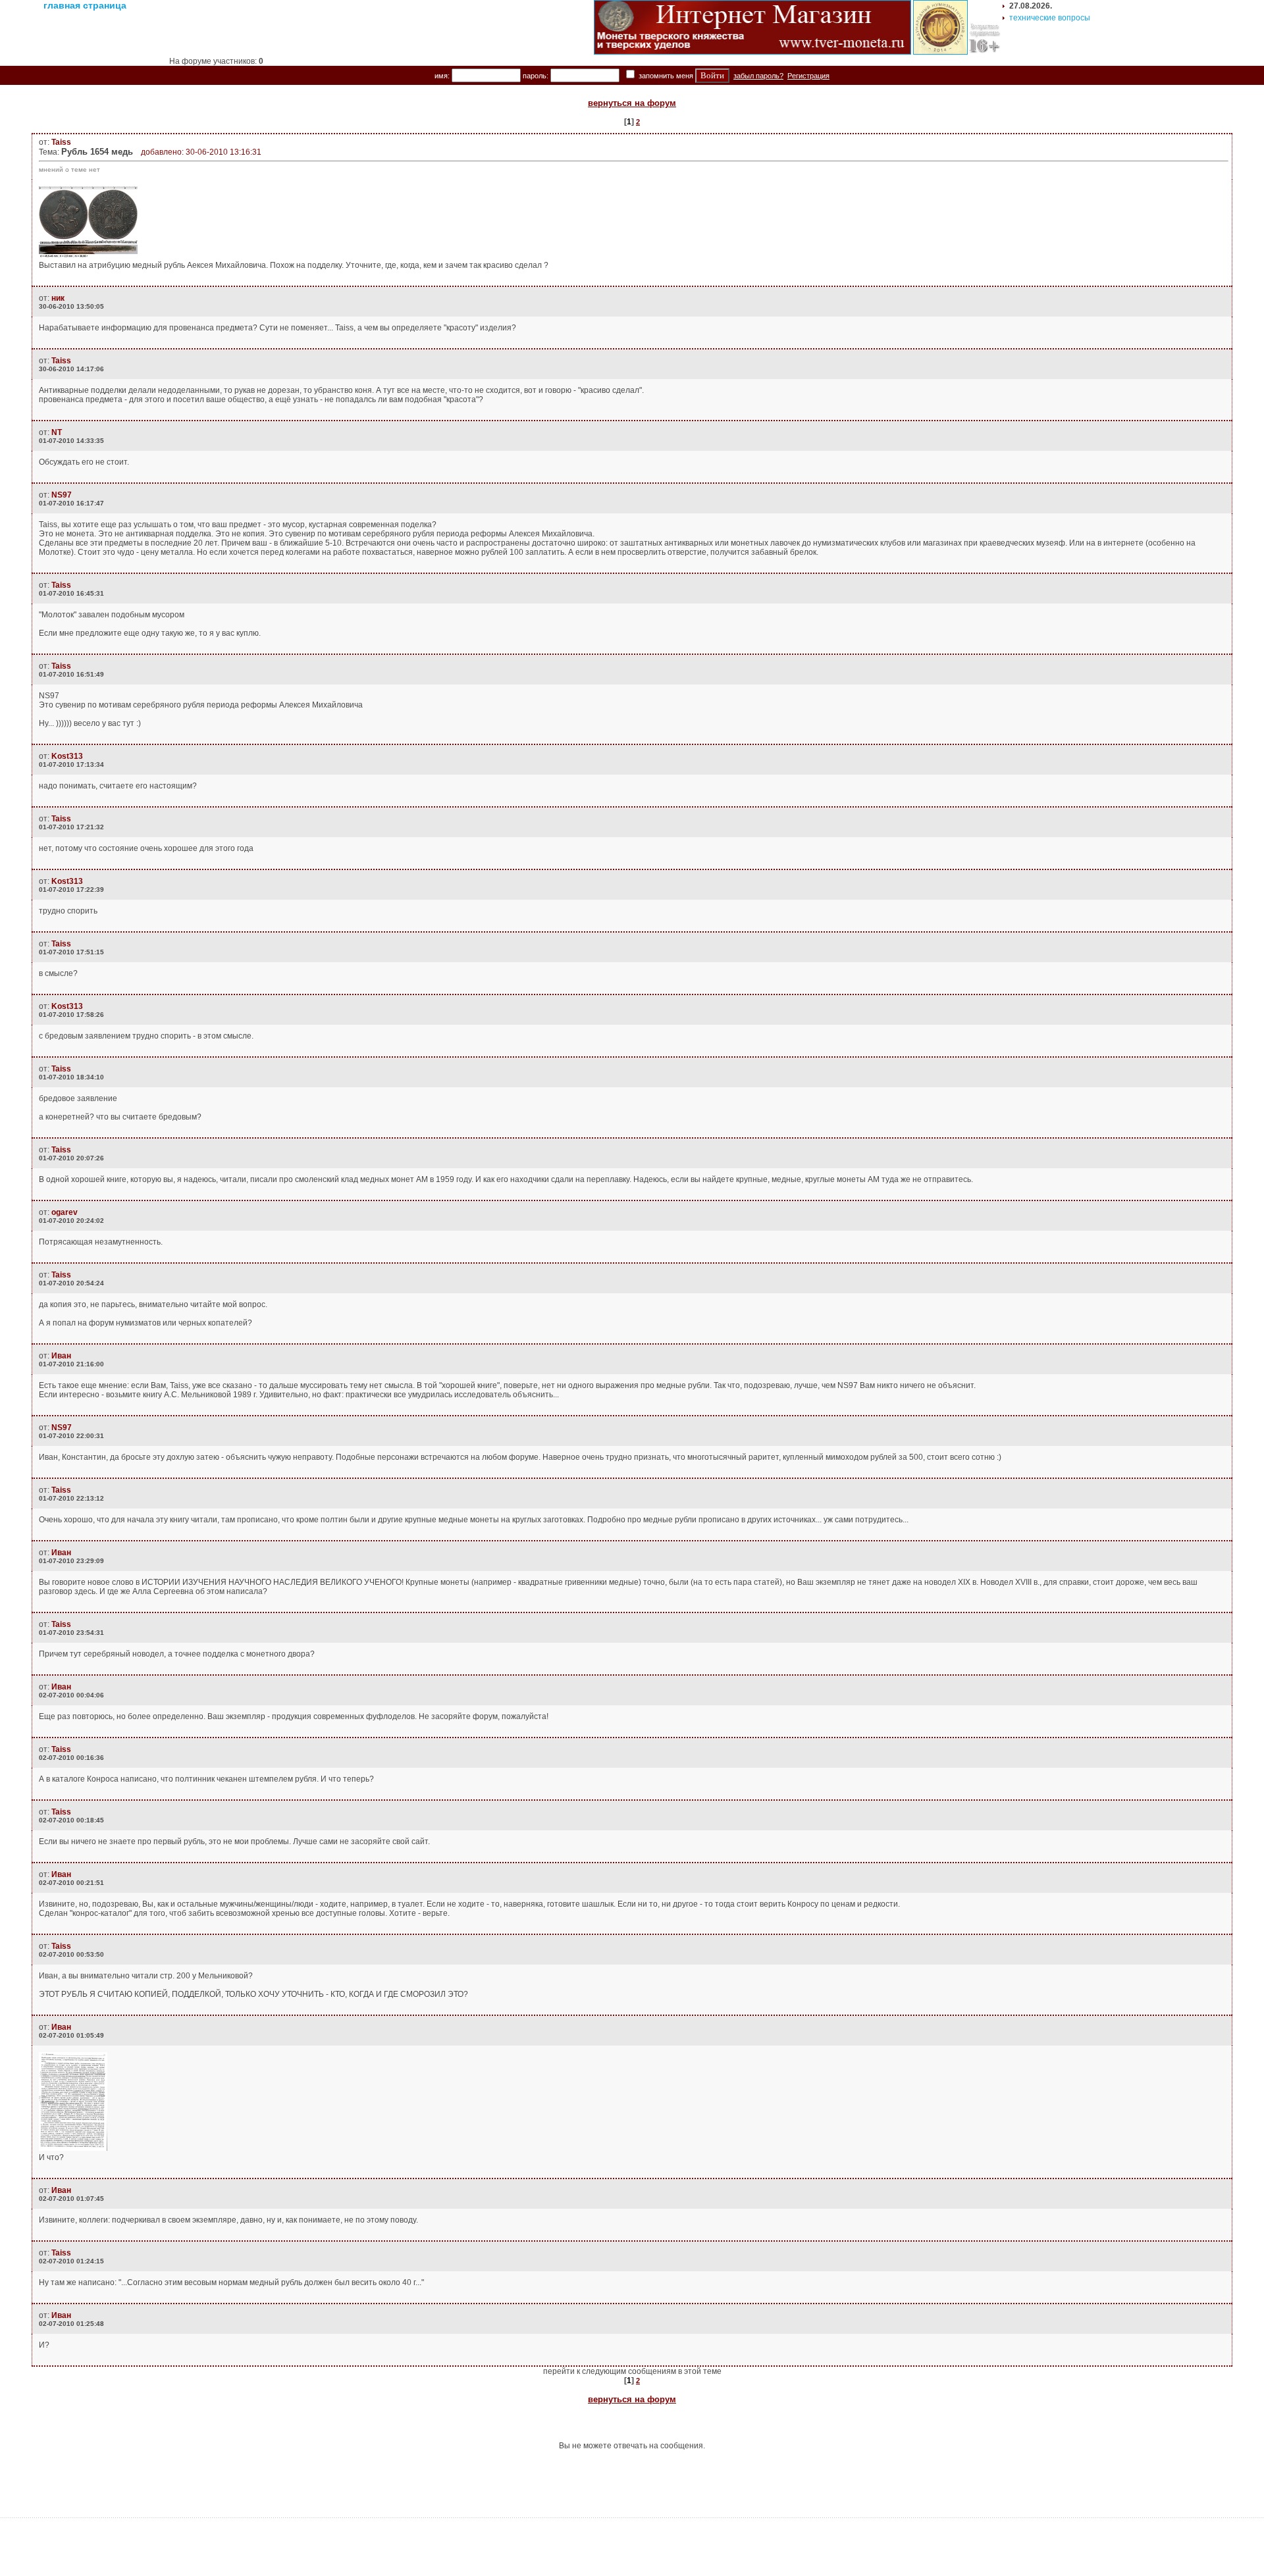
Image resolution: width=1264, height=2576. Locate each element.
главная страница (85, 5)
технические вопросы (1050, 18)
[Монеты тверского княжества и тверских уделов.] (752, 52)
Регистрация (808, 76)
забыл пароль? (758, 76)
